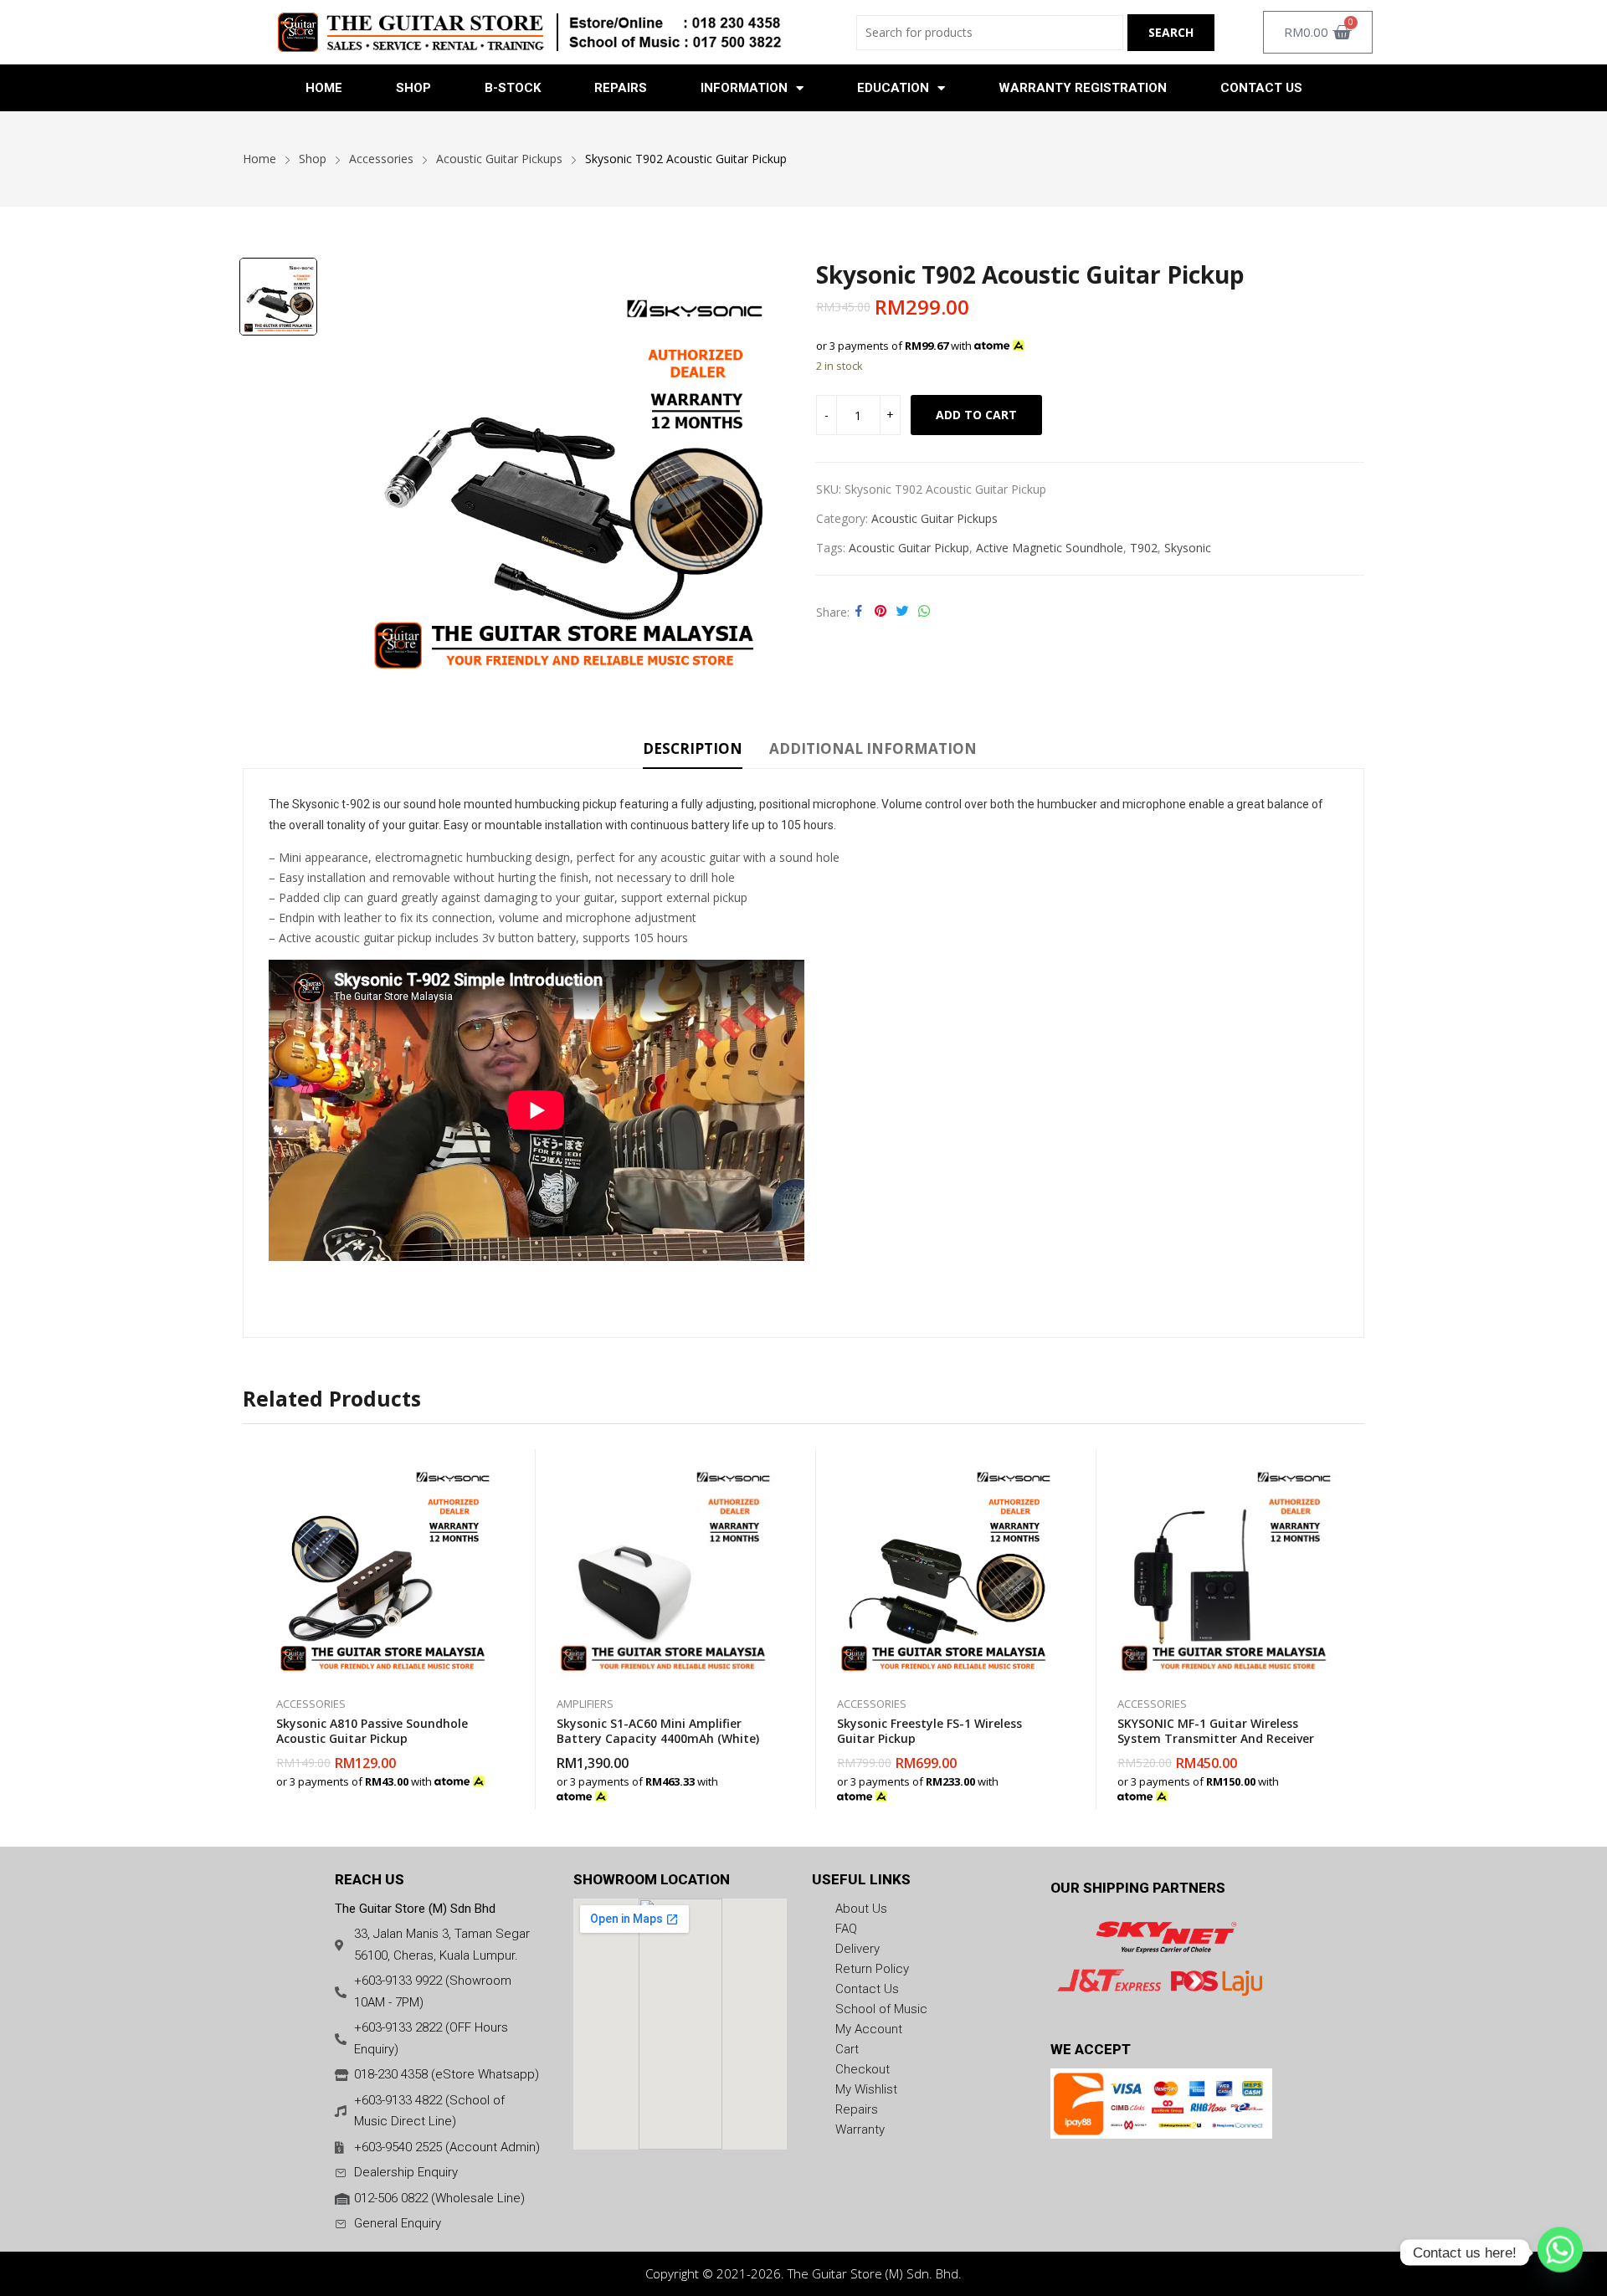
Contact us (1261, 88)
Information (744, 88)
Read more (770, 1788)
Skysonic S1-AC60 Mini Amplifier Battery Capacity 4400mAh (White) (658, 1731)
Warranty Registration (1083, 88)
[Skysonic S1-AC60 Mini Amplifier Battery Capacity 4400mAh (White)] (663, 1564)
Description (693, 748)
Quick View (490, 1466)
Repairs (621, 88)
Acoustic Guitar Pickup (909, 548)
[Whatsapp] (1560, 2252)
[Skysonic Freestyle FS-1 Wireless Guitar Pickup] (944, 1564)
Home (324, 88)
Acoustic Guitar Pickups (934, 518)
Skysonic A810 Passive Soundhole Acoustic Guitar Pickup (372, 1731)
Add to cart (976, 415)
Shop (413, 88)
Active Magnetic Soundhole (1050, 548)
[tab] (693, 751)
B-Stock (513, 88)
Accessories (311, 1704)
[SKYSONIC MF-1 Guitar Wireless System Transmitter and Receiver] (1224, 1564)
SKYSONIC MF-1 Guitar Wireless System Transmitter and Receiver (1216, 1731)
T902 (1144, 548)
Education (893, 88)
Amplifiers (585, 1704)
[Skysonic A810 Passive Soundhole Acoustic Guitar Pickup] (383, 1564)
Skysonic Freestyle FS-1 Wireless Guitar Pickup (929, 1731)
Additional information (873, 748)
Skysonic (1188, 548)
